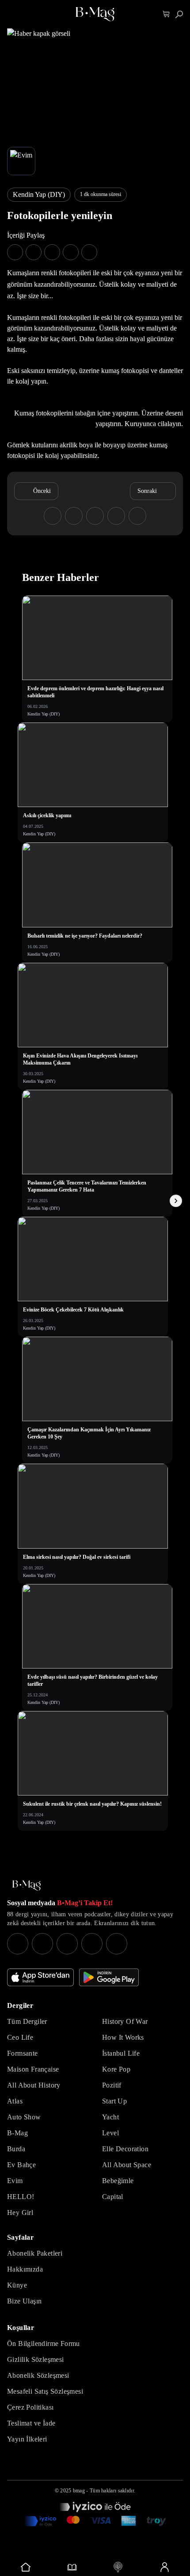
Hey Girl (20, 2213)
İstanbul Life (121, 2053)
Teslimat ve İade (31, 2423)
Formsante (23, 2053)
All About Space (127, 2165)
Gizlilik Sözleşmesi (36, 2359)
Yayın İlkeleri (27, 2439)
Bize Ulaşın (24, 2301)
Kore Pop (116, 2069)
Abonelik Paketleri (35, 2253)
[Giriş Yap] (165, 2567)
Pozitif (112, 2085)
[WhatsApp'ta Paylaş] (52, 252)
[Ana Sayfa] (27, 1886)
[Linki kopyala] (89, 252)
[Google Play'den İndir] (109, 1977)
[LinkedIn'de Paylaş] (71, 252)
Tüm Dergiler (27, 2021)
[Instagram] (18, 1944)
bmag (79, 2491)
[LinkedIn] (92, 1944)
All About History (34, 2085)
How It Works (123, 2037)
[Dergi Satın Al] (72, 2567)
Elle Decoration (125, 2149)
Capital (113, 2197)
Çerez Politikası (30, 2407)
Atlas (15, 2101)
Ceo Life (20, 2037)
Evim (15, 2181)
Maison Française (33, 2069)
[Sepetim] (166, 14)
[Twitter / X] (67, 1944)
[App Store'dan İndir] (40, 1977)
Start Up (114, 2101)
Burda (16, 2149)
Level (110, 2133)
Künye (17, 2285)
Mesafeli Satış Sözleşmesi (45, 2391)
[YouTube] (42, 1944)
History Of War (125, 2021)
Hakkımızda (25, 2269)
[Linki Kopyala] (137, 516)
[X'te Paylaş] (34, 252)
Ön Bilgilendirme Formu (44, 2343)
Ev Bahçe (21, 2165)
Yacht (110, 2117)
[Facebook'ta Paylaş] (15, 252)
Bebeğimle (118, 2181)
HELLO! (21, 2197)
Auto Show (24, 2117)
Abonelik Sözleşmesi (38, 2375)
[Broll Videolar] (118, 2567)
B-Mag (17, 2133)
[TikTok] (117, 1944)
